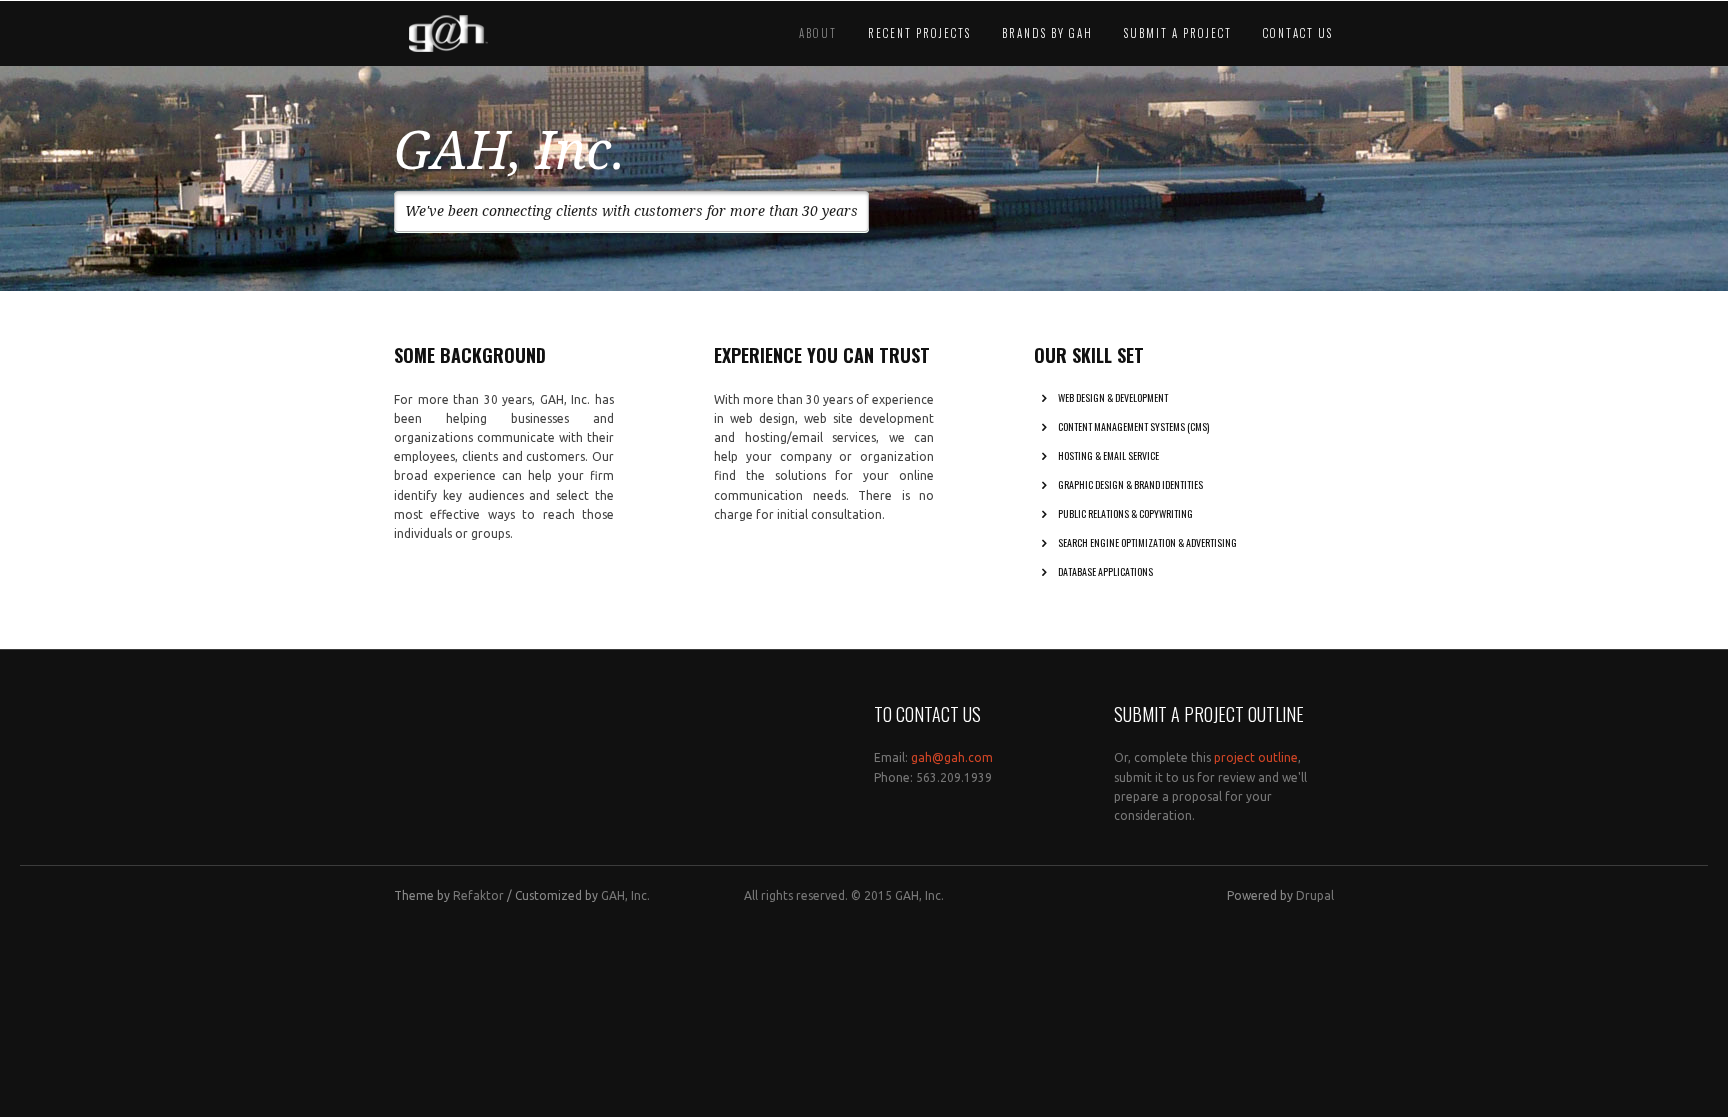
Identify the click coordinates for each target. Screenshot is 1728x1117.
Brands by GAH (1047, 33)
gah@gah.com (952, 757)
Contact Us (1298, 33)
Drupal (1315, 895)
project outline (1256, 757)
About (818, 33)
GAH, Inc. (625, 895)
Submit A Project (1178, 33)
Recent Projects (919, 33)
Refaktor (478, 895)
